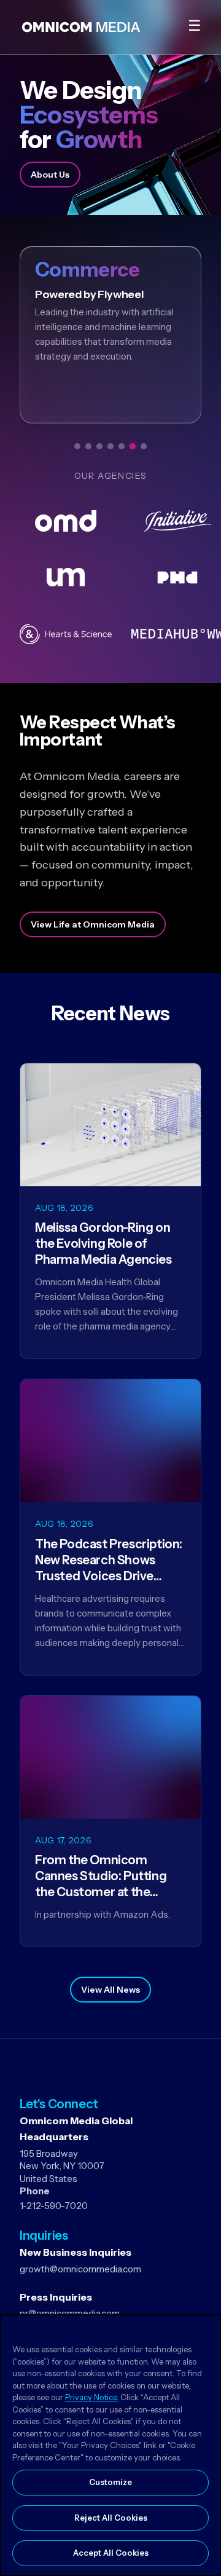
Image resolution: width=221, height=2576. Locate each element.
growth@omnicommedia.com (80, 2269)
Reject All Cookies (111, 2518)
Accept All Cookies (111, 2553)
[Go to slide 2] (88, 446)
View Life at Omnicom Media (93, 924)
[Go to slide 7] (144, 446)
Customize (110, 2482)
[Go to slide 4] (110, 446)
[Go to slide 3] (99, 446)
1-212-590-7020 (54, 2206)
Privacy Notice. (92, 2397)
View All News (110, 1990)
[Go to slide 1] (77, 446)
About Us (50, 175)
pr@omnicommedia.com (70, 2313)
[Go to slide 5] (122, 446)
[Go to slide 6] (133, 446)
